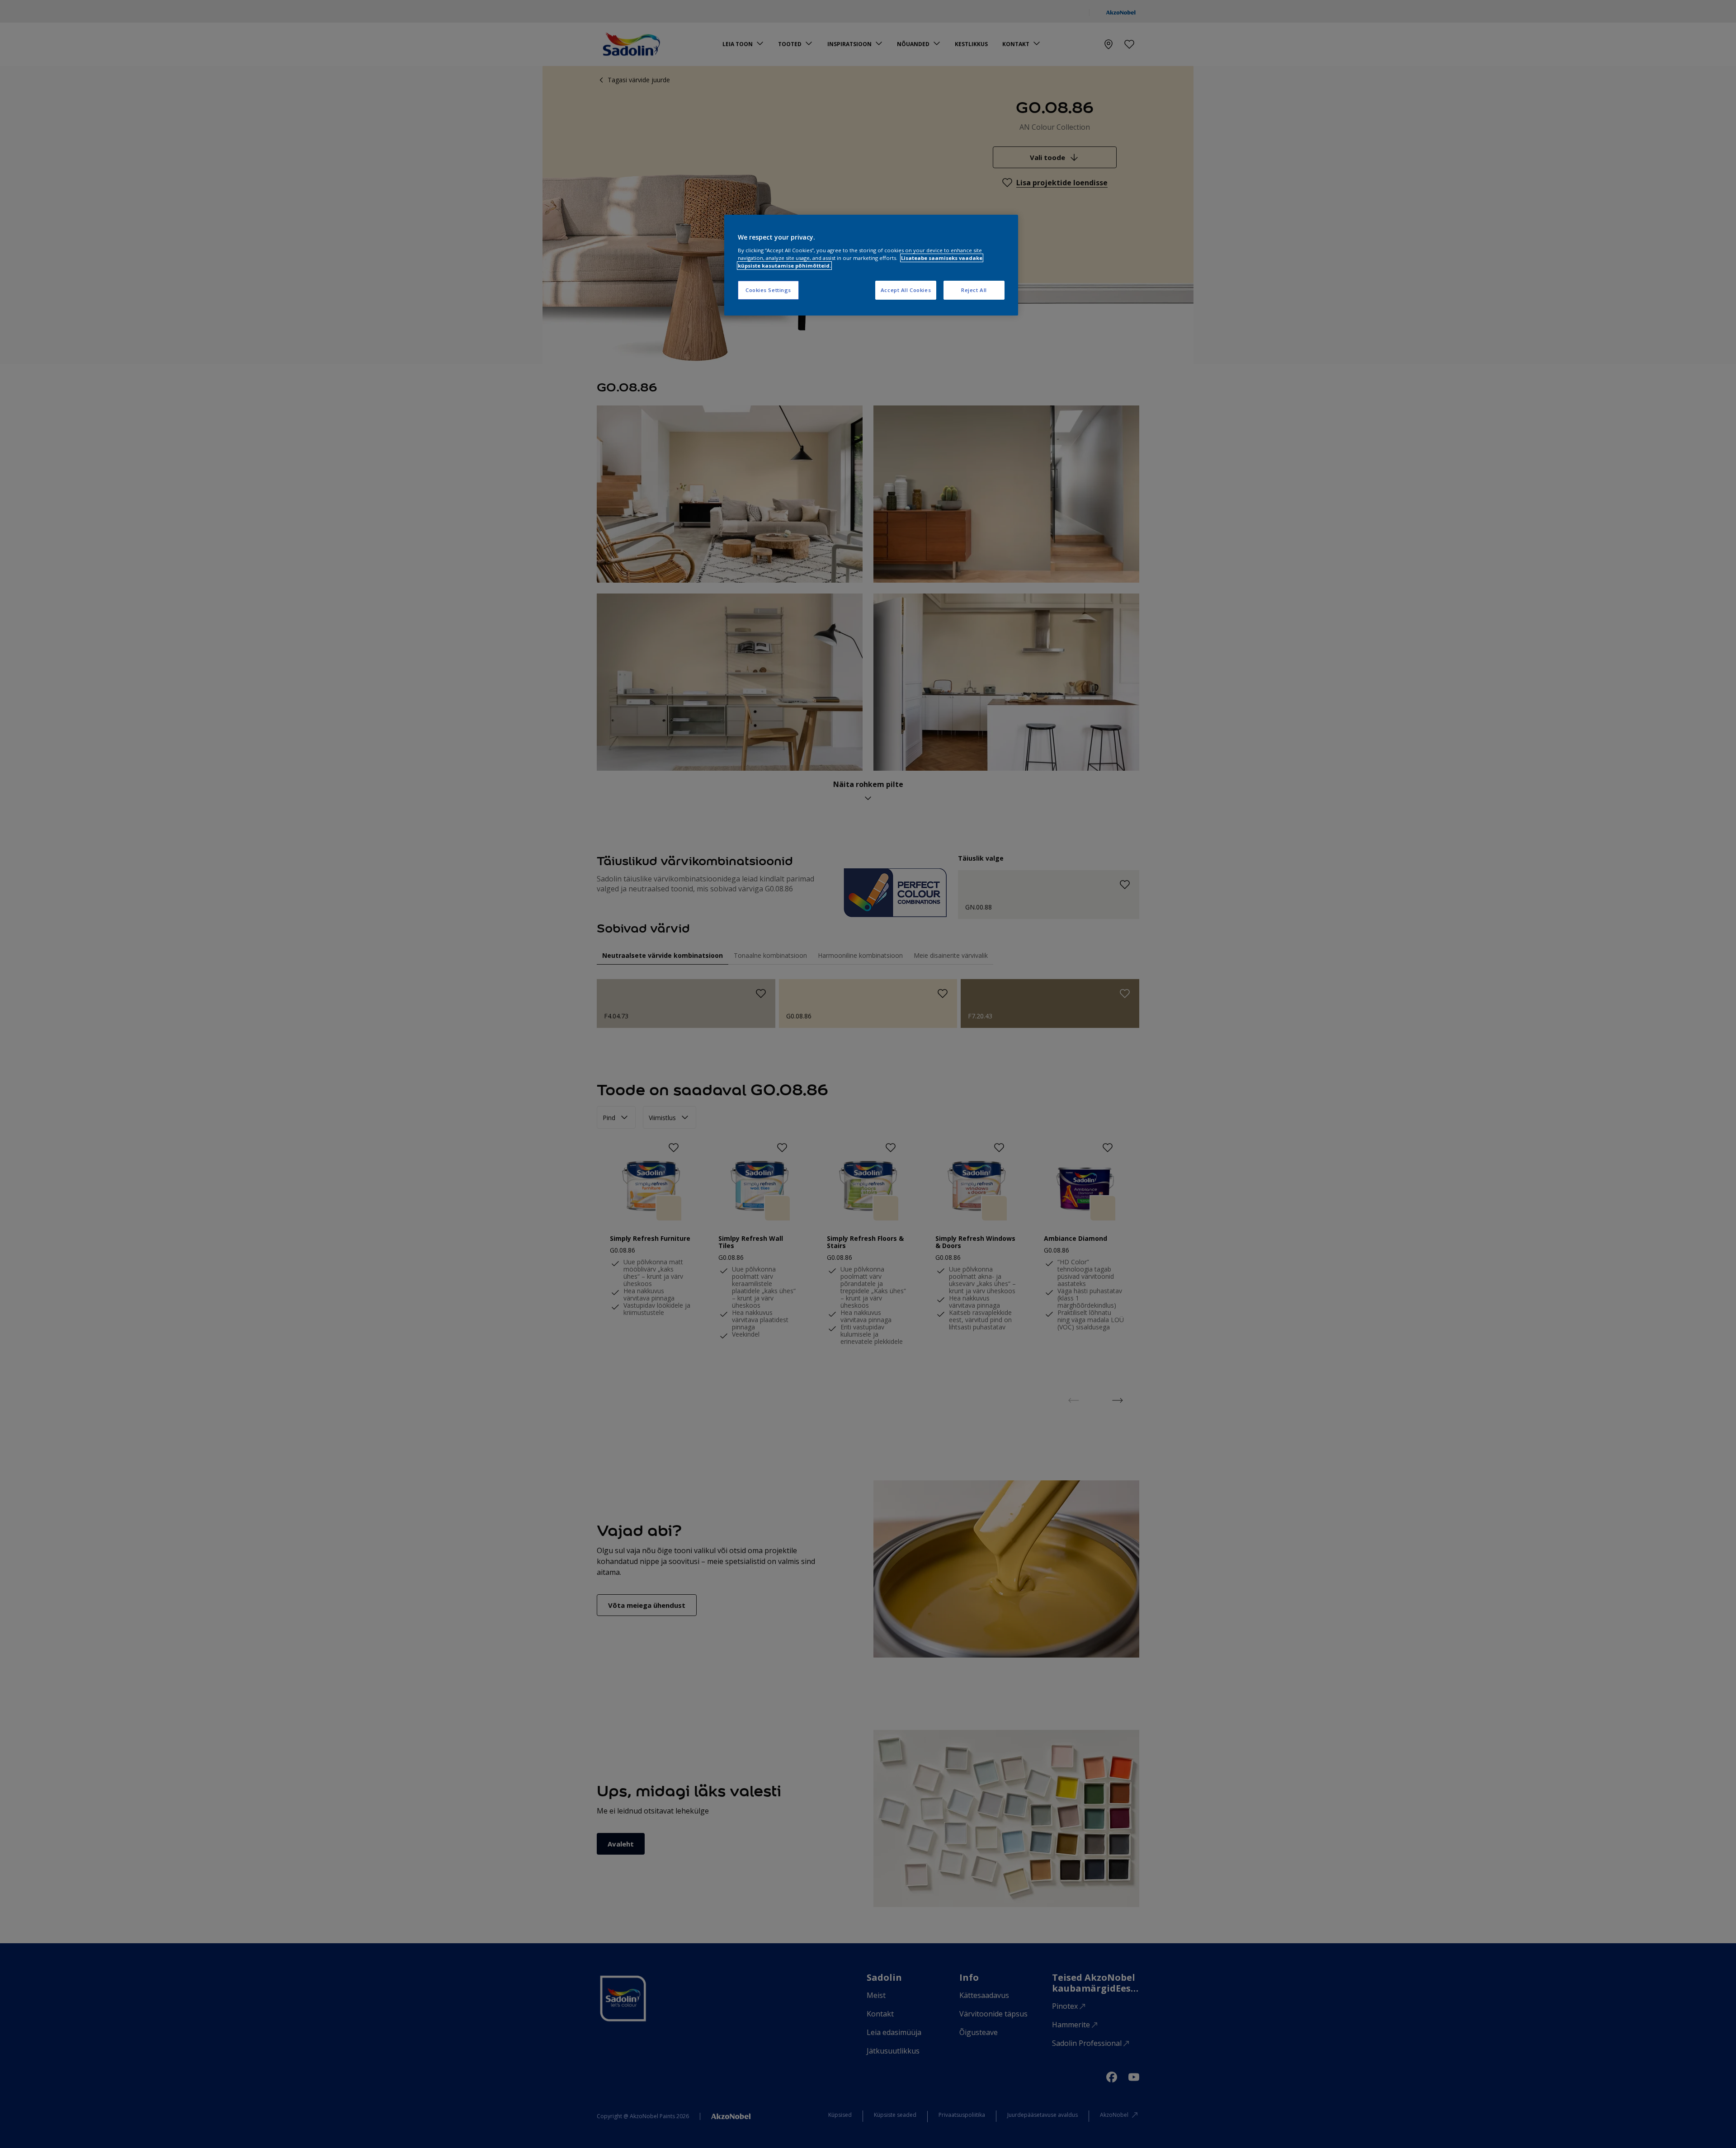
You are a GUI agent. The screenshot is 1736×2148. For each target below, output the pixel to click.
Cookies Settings (768, 290)
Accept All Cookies (906, 290)
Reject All (974, 290)
